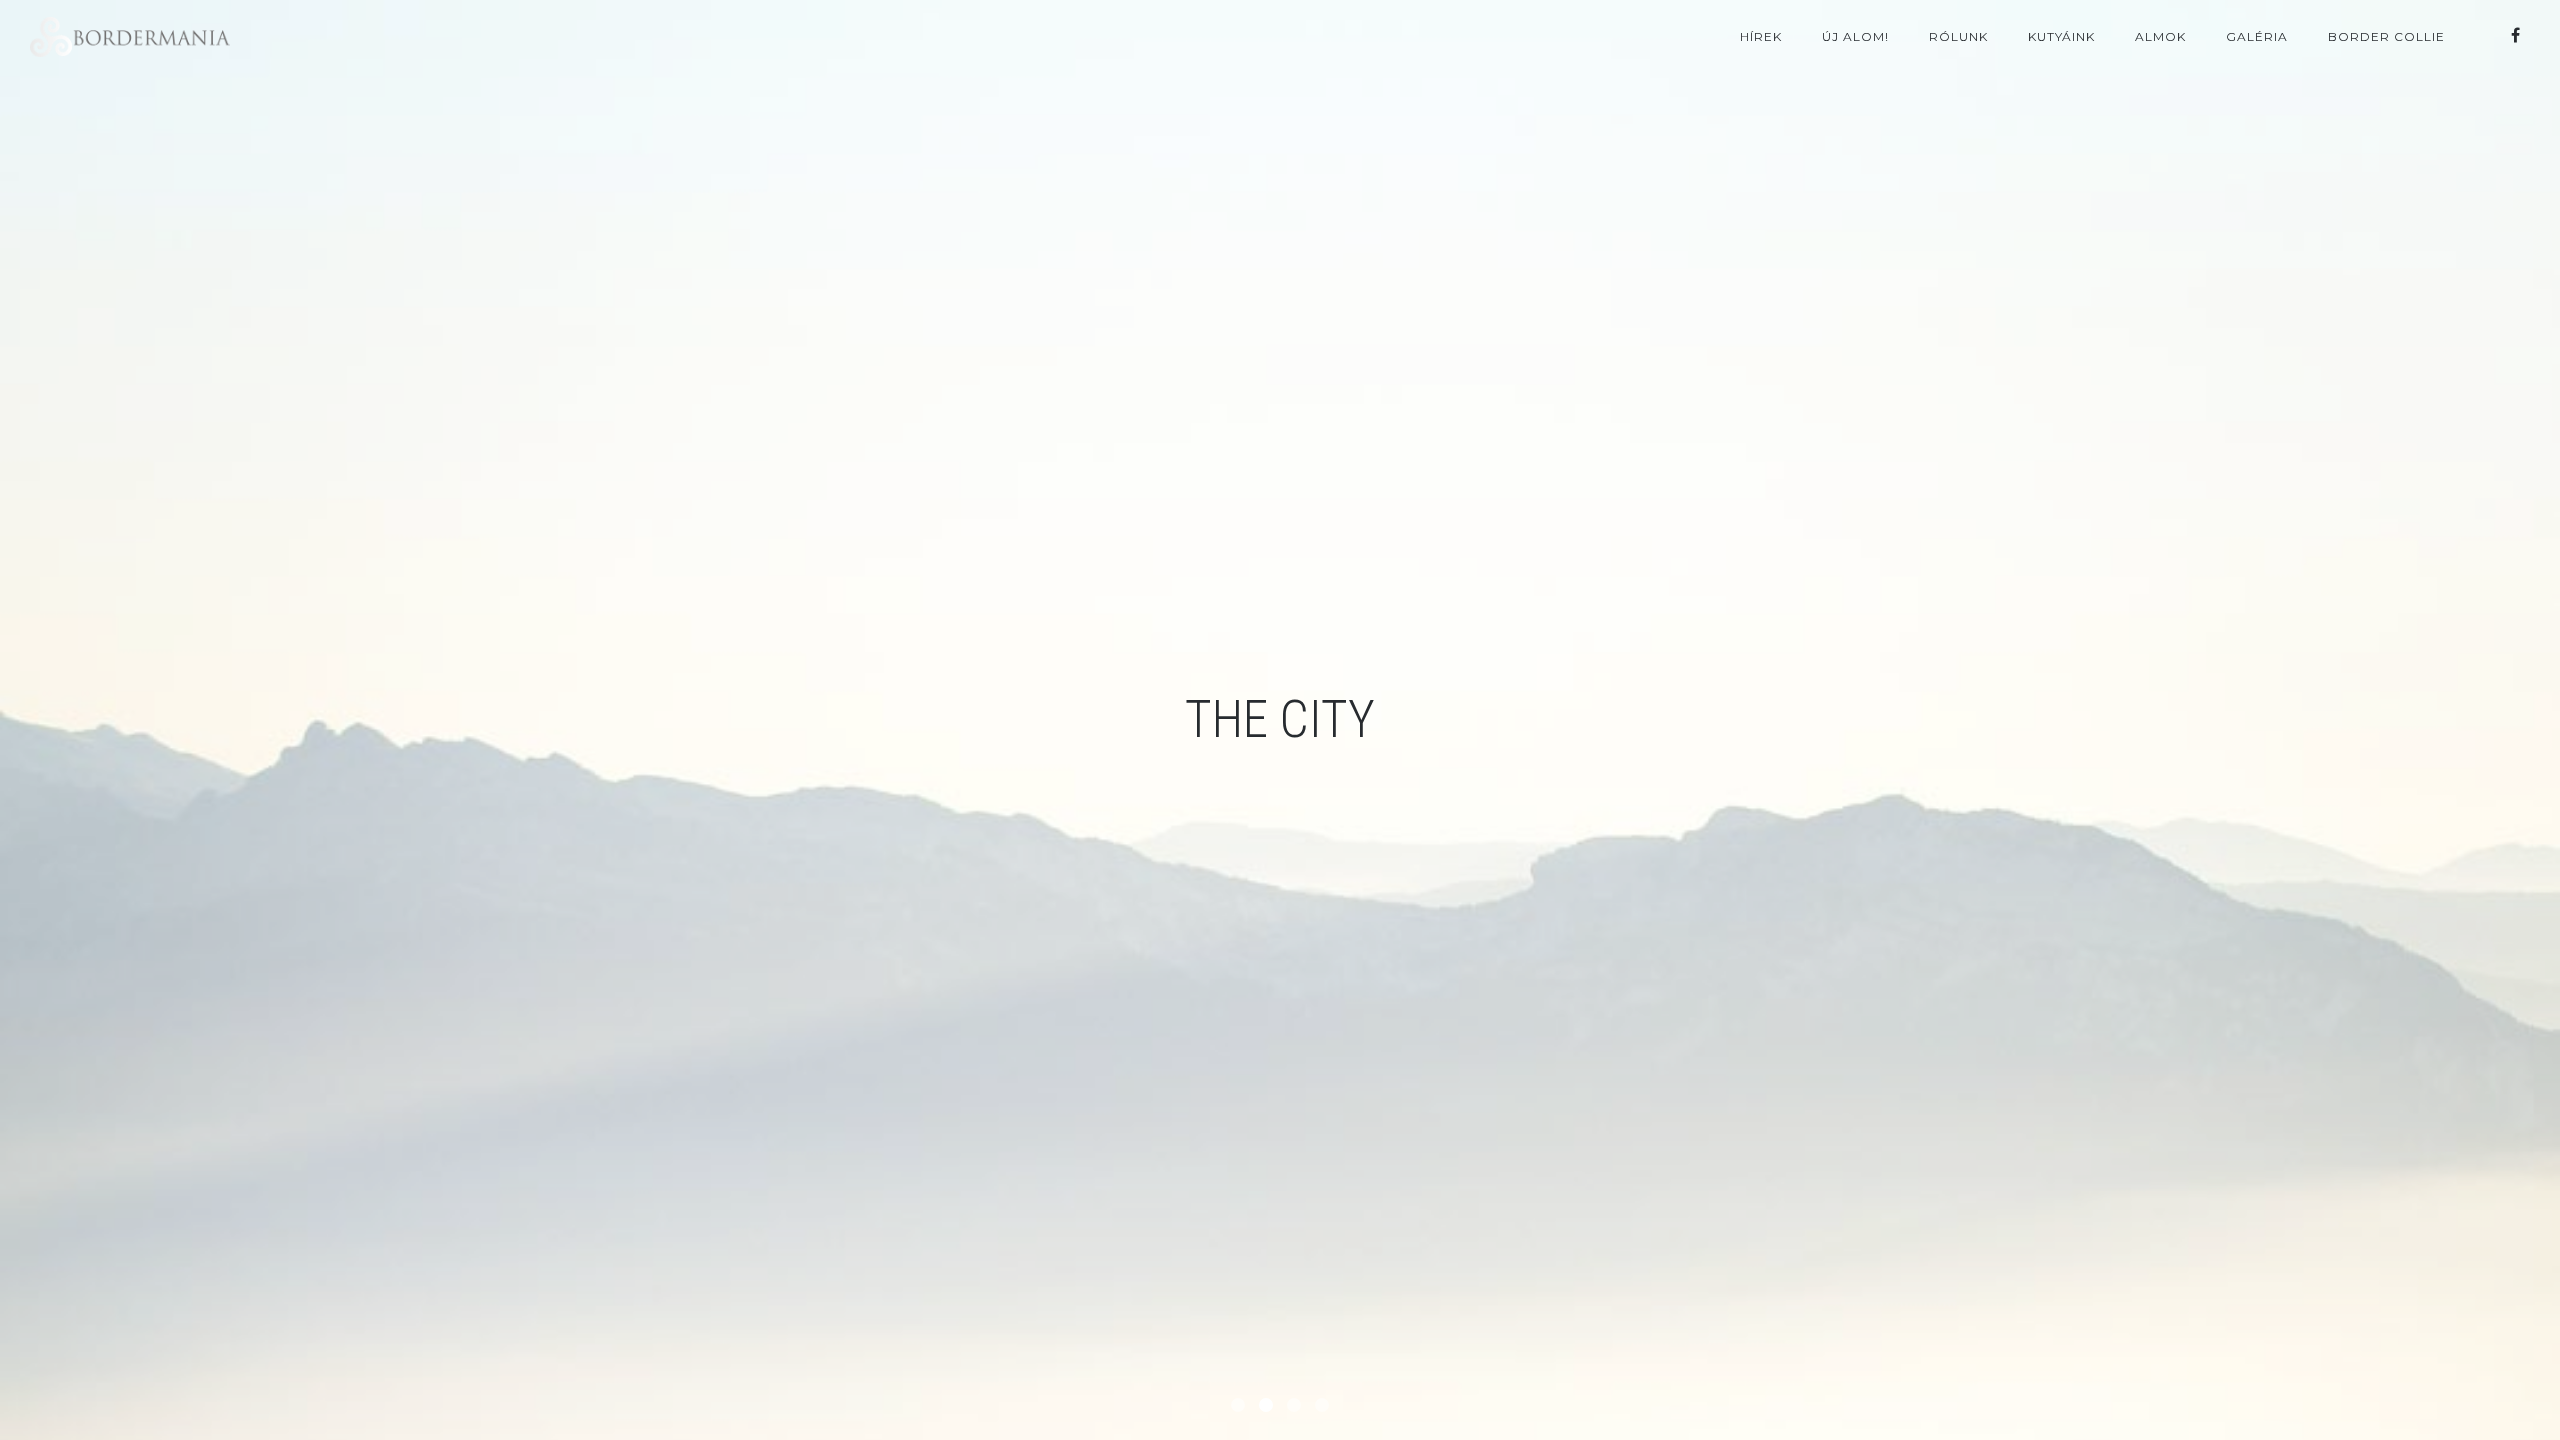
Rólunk (1958, 36)
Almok (2160, 36)
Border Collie (2386, 36)
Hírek (1761, 36)
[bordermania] (130, 37)
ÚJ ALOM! (1855, 36)
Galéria (2257, 36)
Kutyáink (2061, 36)
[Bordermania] (2515, 35)
